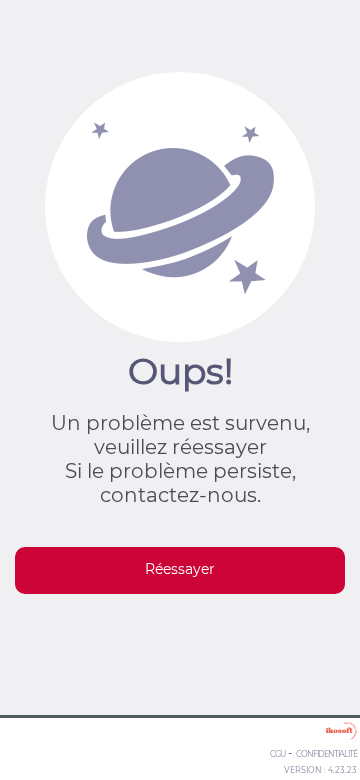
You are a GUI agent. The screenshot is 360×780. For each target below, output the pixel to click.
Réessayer (180, 569)
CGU (277, 754)
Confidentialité (326, 754)
